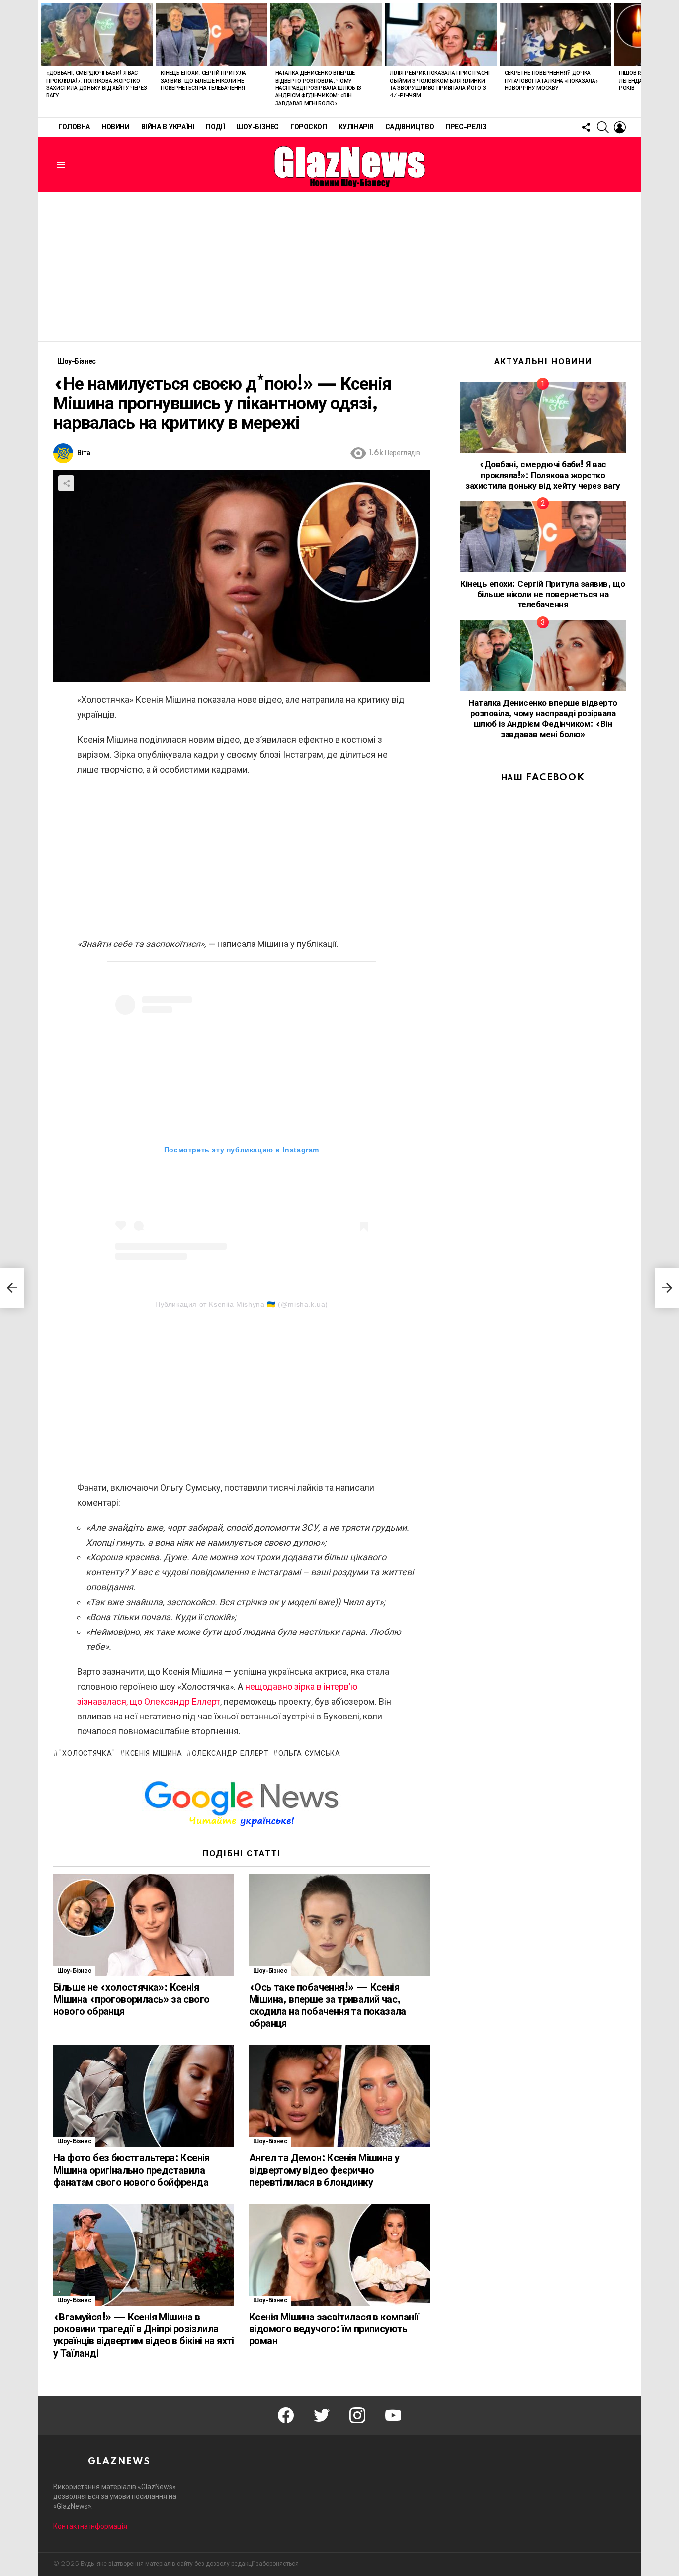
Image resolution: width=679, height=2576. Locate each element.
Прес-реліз (466, 127)
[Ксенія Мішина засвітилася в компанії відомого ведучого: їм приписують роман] (339, 2255)
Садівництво (410, 127)
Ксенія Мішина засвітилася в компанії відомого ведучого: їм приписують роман (334, 2329)
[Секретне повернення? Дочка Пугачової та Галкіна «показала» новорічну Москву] (555, 34)
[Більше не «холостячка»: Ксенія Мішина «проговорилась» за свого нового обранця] (144, 1925)
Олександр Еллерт (230, 1754)
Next (636, 58)
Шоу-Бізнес (257, 127)
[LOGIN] (620, 127)
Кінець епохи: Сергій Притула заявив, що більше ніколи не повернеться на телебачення (203, 81)
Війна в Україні (168, 127)
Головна (74, 127)
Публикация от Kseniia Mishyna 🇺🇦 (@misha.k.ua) (242, 1304)
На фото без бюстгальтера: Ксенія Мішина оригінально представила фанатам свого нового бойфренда (131, 2170)
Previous (43, 58)
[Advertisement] (339, 266)
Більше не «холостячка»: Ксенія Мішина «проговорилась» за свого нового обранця (131, 2000)
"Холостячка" (87, 1754)
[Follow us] (586, 127)
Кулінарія (356, 127)
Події (215, 127)
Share (66, 483)
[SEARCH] (603, 127)
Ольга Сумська (309, 1754)
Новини (115, 127)
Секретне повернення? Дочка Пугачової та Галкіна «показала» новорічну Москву (552, 81)
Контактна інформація (90, 2526)
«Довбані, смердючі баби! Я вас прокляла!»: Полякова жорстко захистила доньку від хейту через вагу (543, 475)
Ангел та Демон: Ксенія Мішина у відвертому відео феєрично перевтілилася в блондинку (324, 2170)
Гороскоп (309, 127)
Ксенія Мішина (154, 1754)
